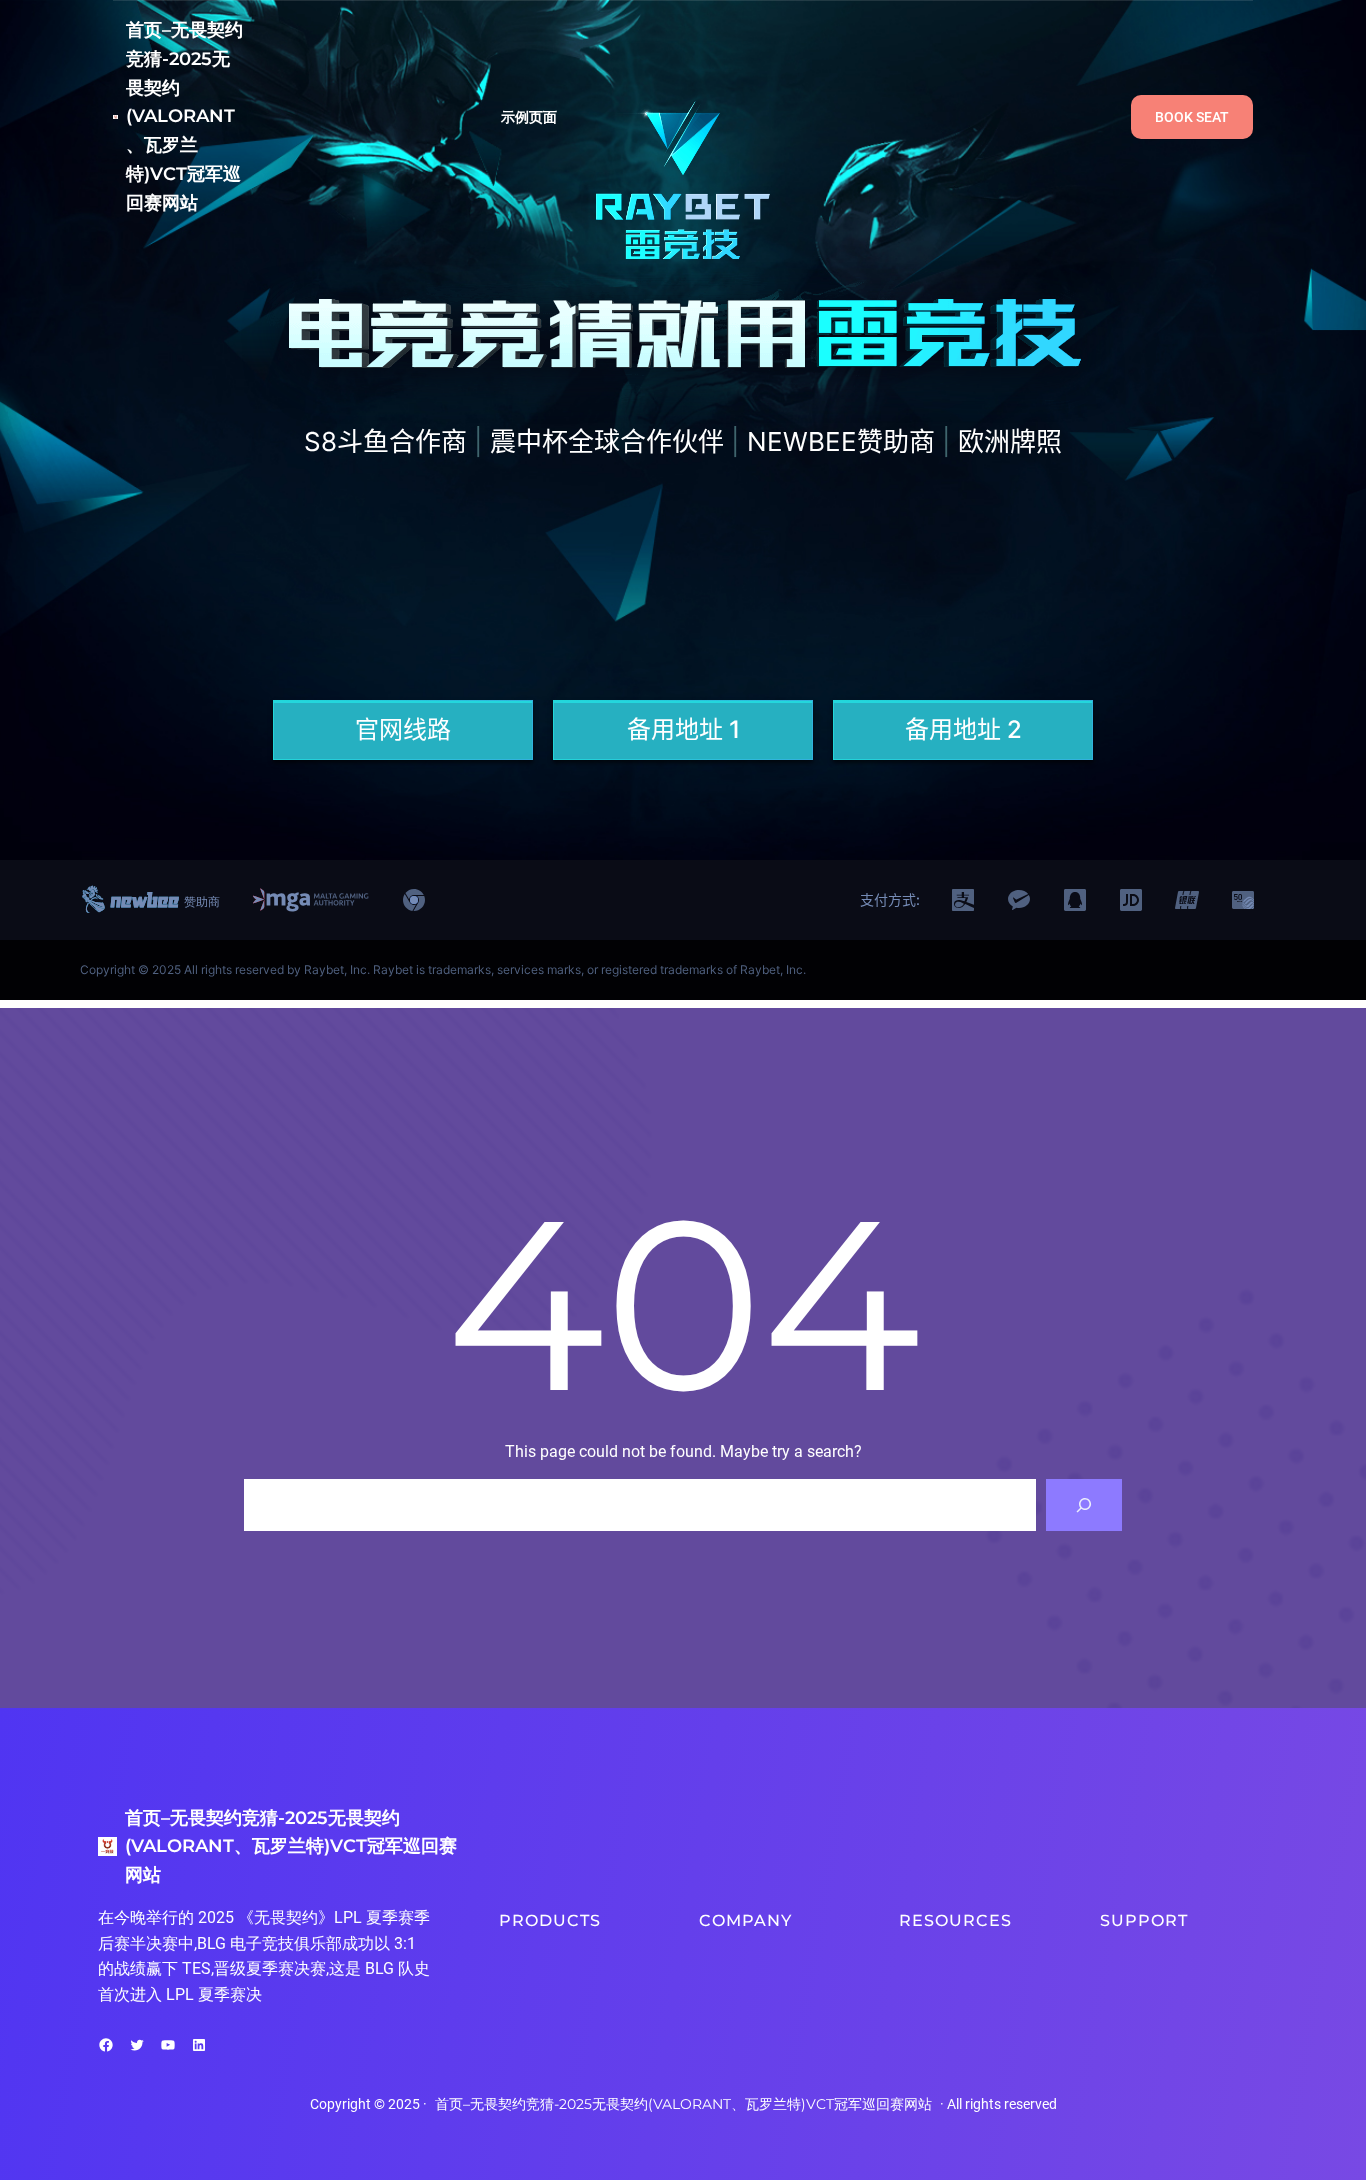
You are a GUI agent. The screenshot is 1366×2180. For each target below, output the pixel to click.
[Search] (1084, 1505)
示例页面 (529, 117)
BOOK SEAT (1192, 117)
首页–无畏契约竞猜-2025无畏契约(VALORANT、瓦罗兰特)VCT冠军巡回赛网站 (184, 116)
